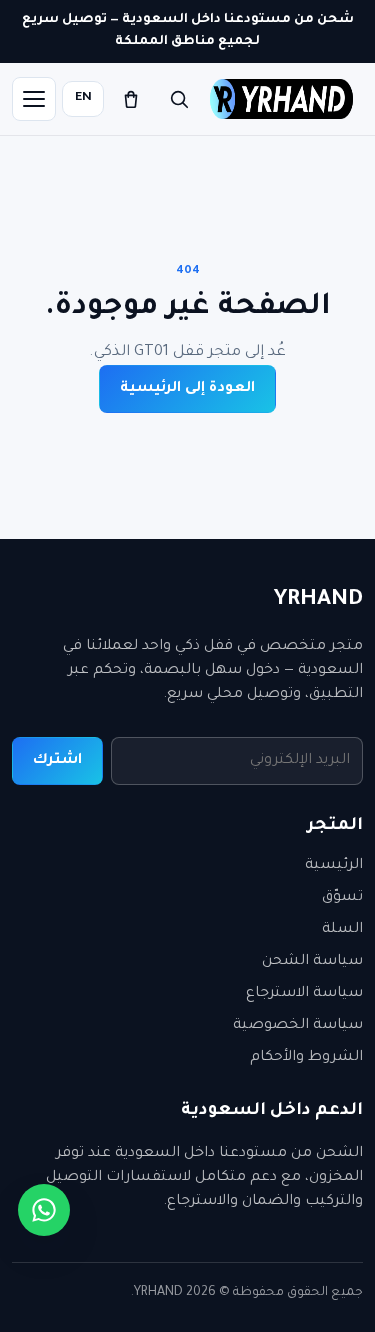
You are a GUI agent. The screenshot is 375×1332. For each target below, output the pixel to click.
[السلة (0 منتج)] (131, 99)
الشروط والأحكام (306, 1058)
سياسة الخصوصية (298, 1026)
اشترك (57, 761)
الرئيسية (334, 866)
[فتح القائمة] (34, 99)
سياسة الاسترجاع (304, 994)
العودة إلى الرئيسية (187, 389)
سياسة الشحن (312, 962)
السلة (342, 930)
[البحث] (179, 99)
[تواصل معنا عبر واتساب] (44, 1210)
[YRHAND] (281, 99)
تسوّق (342, 898)
